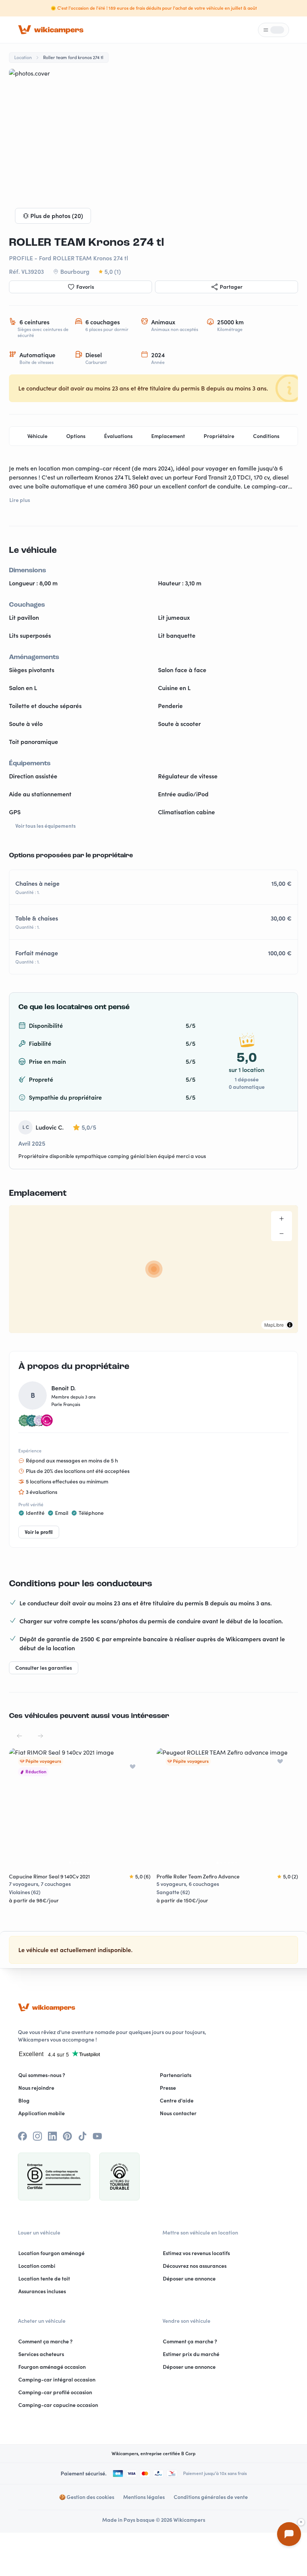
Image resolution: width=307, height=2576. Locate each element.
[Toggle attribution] (290, 1325)
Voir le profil (39, 1532)
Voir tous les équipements (45, 826)
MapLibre (274, 1325)
